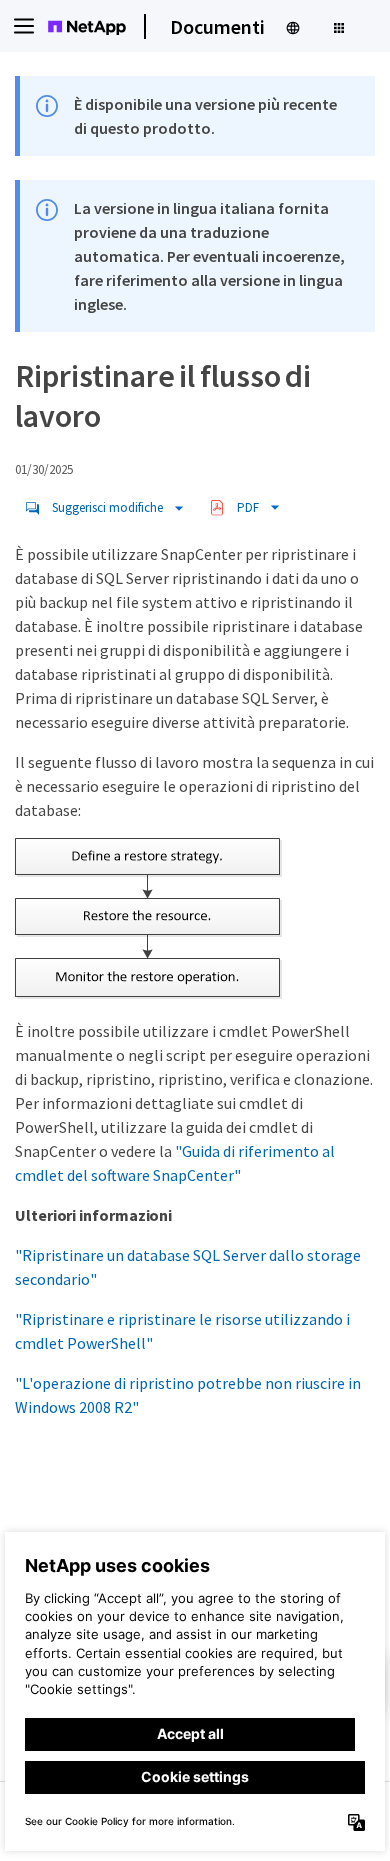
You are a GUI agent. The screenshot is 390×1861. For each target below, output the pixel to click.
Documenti (217, 26)
